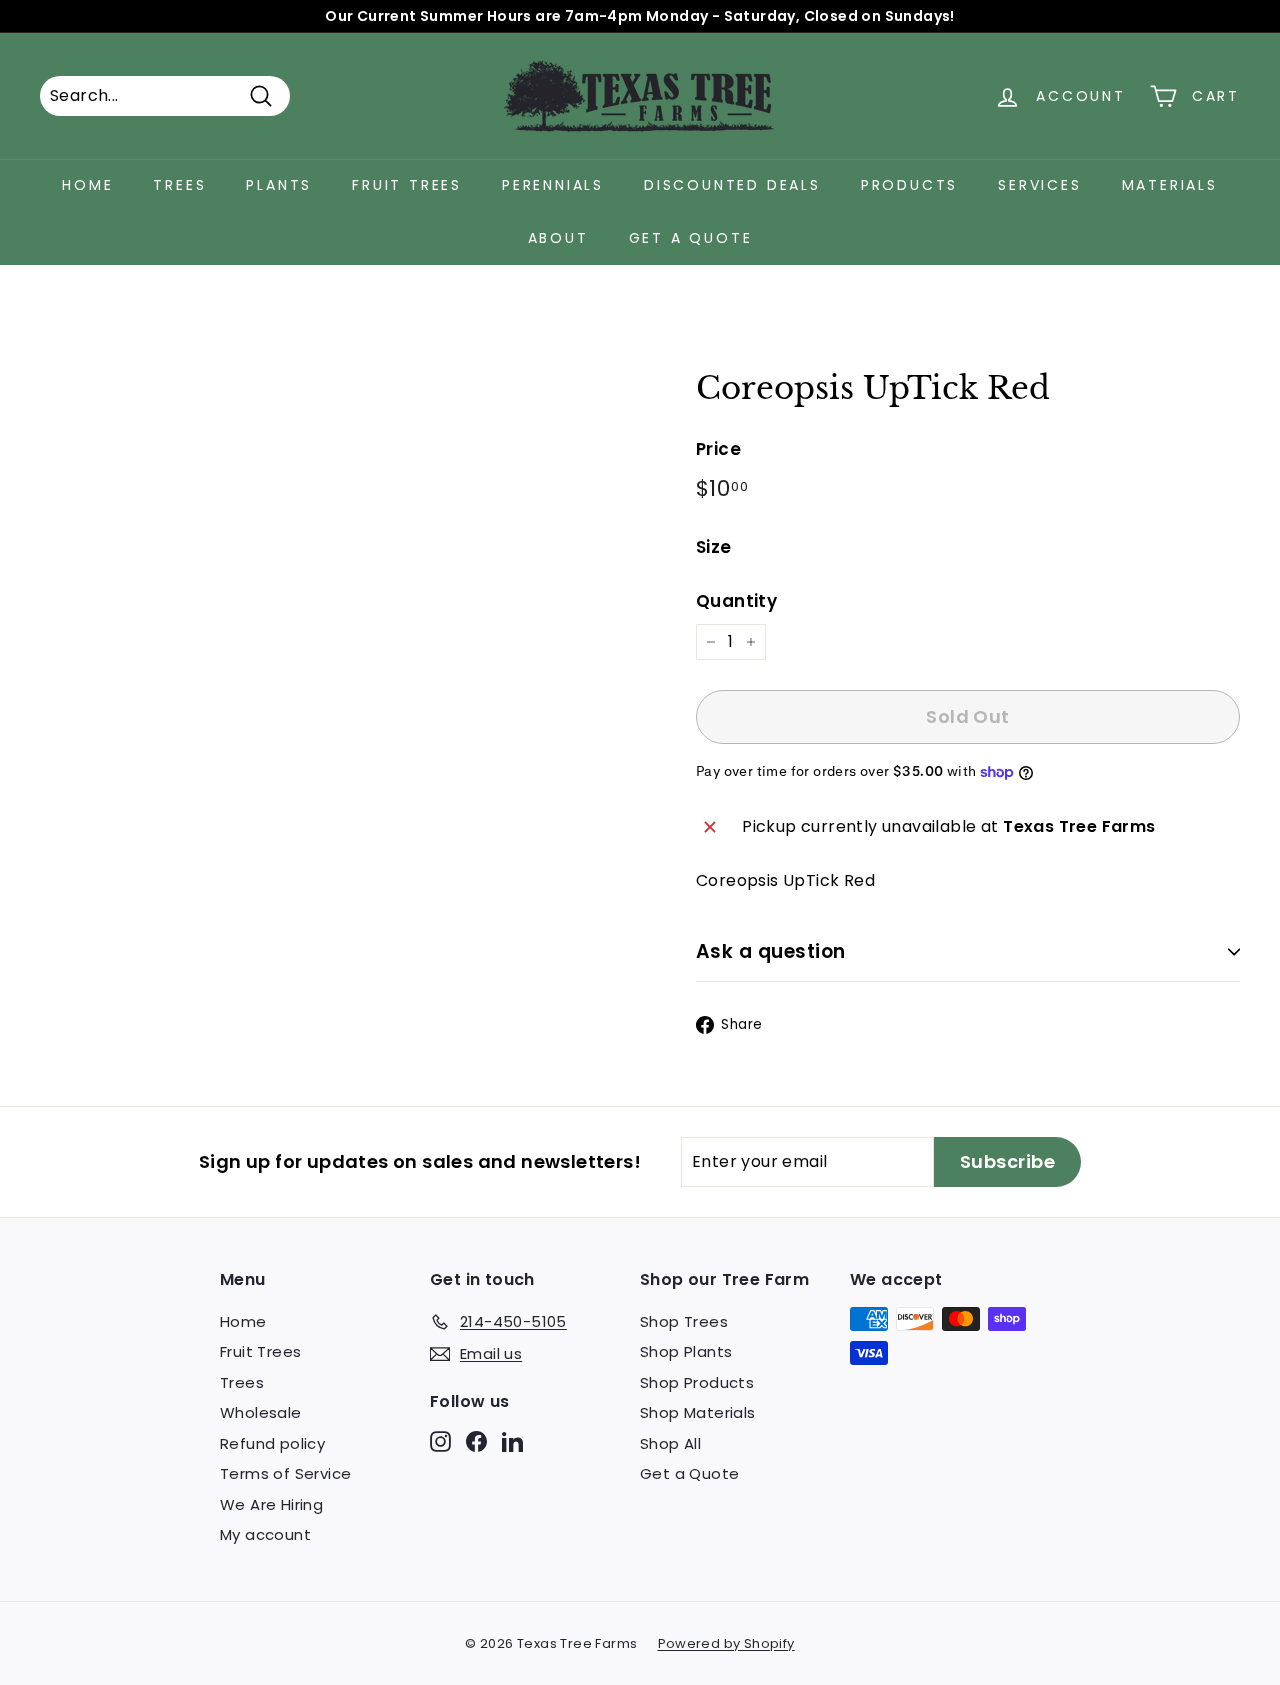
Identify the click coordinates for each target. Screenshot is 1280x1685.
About (558, 238)
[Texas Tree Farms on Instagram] (440, 1440)
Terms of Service (285, 1473)
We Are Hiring (271, 1504)
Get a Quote (691, 238)
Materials (1170, 185)
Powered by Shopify (726, 1643)
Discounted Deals (732, 185)
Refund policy (272, 1443)
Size (714, 547)
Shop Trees (684, 1321)
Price (718, 449)
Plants (279, 185)
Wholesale (261, 1412)
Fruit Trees (407, 185)
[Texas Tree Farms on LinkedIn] (512, 1440)
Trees (179, 185)
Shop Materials (698, 1412)
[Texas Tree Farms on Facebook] (476, 1440)
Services (1039, 185)
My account (265, 1534)
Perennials (553, 185)
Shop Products (697, 1382)
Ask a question (771, 951)
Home (87, 185)
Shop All (670, 1443)
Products (909, 185)
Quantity (736, 601)
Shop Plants (686, 1351)
